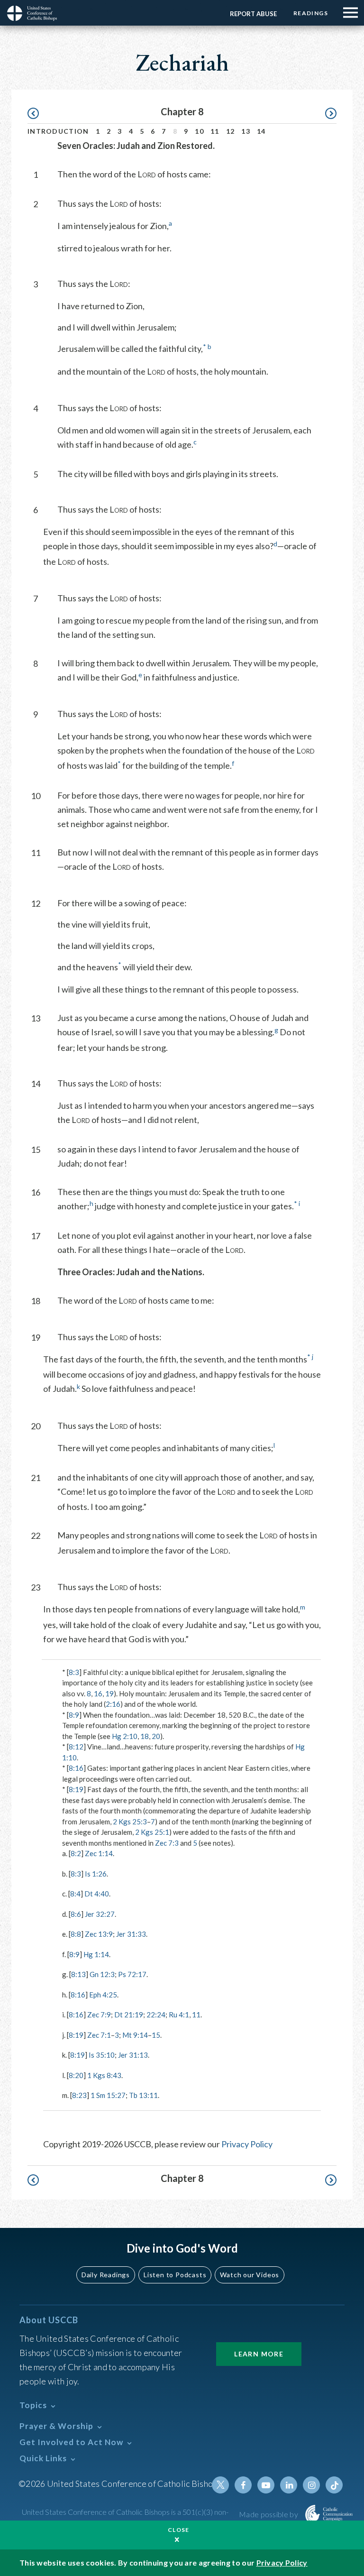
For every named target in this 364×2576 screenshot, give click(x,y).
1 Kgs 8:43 (104, 2075)
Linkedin (289, 2485)
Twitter (220, 2485)
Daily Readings (106, 2275)
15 (156, 2035)
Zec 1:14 (99, 1853)
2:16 (113, 1704)
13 (246, 131)
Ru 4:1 (179, 2015)
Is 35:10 (102, 2055)
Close (179, 2530)
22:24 (156, 2015)
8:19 (76, 1789)
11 (215, 131)
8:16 (76, 1768)
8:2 (76, 1853)
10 (199, 131)
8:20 (76, 2075)
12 (231, 131)
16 (98, 1693)
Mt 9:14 (135, 2035)
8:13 (78, 1974)
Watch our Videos (250, 2275)
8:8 (76, 1934)
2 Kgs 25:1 (152, 1832)
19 (109, 1693)
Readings (311, 13)
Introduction (58, 131)
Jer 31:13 (133, 2055)
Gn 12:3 (102, 1974)
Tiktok (334, 2485)
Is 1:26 (96, 1874)
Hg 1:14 (96, 1954)
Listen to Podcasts (175, 2275)
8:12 (76, 1747)
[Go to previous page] (38, 114)
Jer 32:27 (100, 1914)
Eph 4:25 (103, 1995)
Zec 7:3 (167, 1843)
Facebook (243, 2485)
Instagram (311, 2485)
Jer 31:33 (131, 1934)
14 (261, 131)
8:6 (76, 1914)
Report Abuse (253, 14)
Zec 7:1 (99, 2035)
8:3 (74, 1672)
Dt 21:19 (129, 2015)
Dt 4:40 (97, 1894)
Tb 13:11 (143, 2095)
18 (145, 1736)
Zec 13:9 (99, 1934)
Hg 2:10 (125, 1736)
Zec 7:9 (99, 2015)
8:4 (75, 1894)
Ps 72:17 (132, 1974)
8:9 (74, 1715)
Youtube (266, 2485)
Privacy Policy (247, 2144)
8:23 (79, 2095)
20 (156, 1736)
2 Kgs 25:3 (130, 1822)
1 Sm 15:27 (108, 2095)
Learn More (259, 2354)
